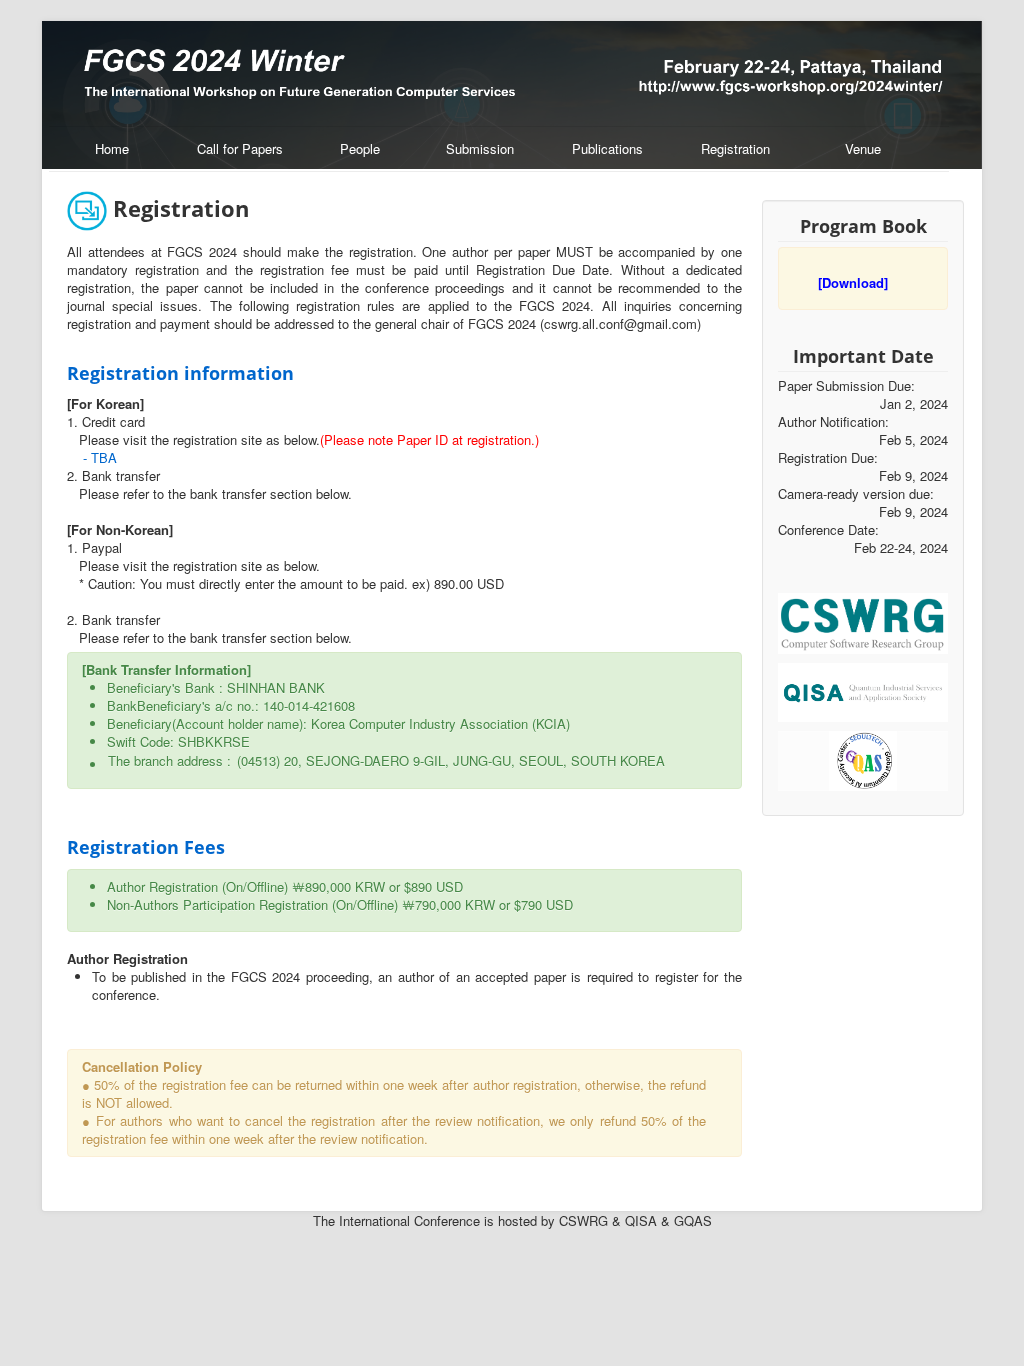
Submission (480, 148)
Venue (863, 148)
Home (112, 148)
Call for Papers (240, 148)
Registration (735, 148)
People (360, 148)
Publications (607, 148)
